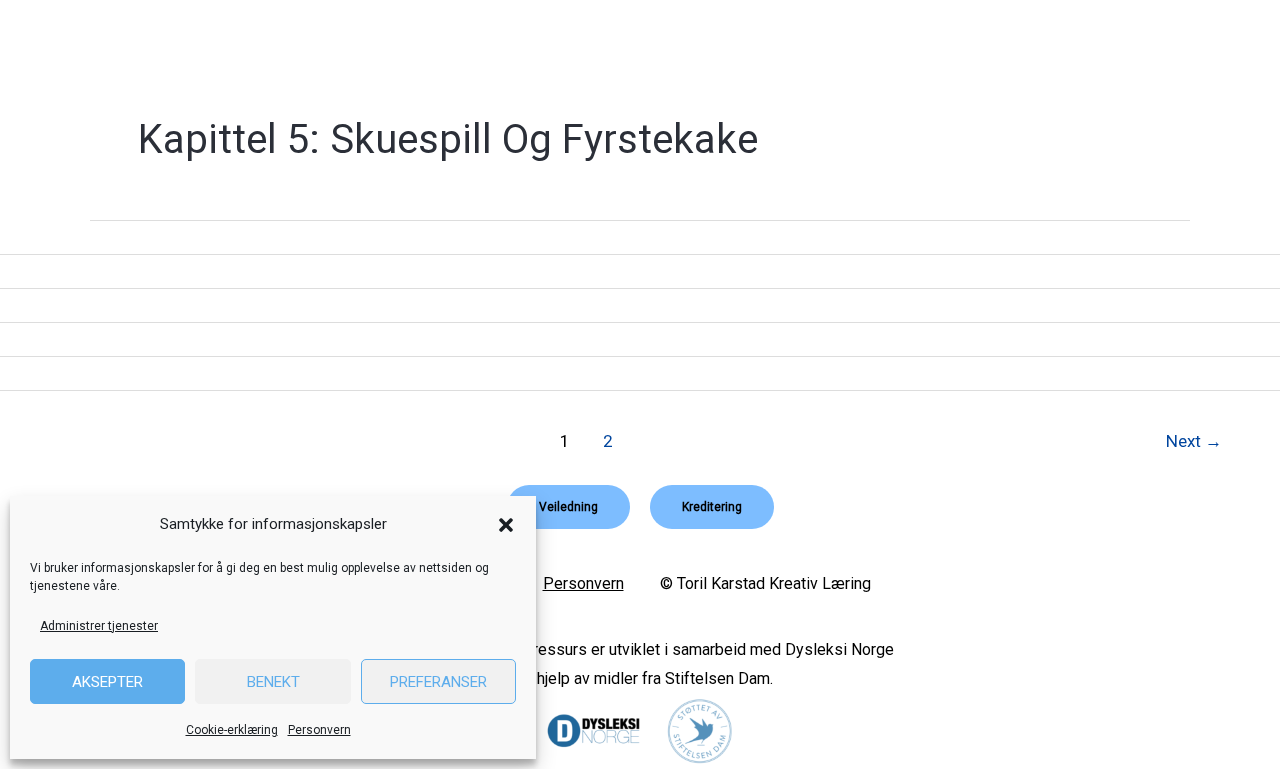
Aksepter (107, 682)
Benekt (273, 682)
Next (1194, 441)
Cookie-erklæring (232, 730)
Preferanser (438, 682)
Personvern (319, 730)
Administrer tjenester (99, 626)
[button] (506, 525)
